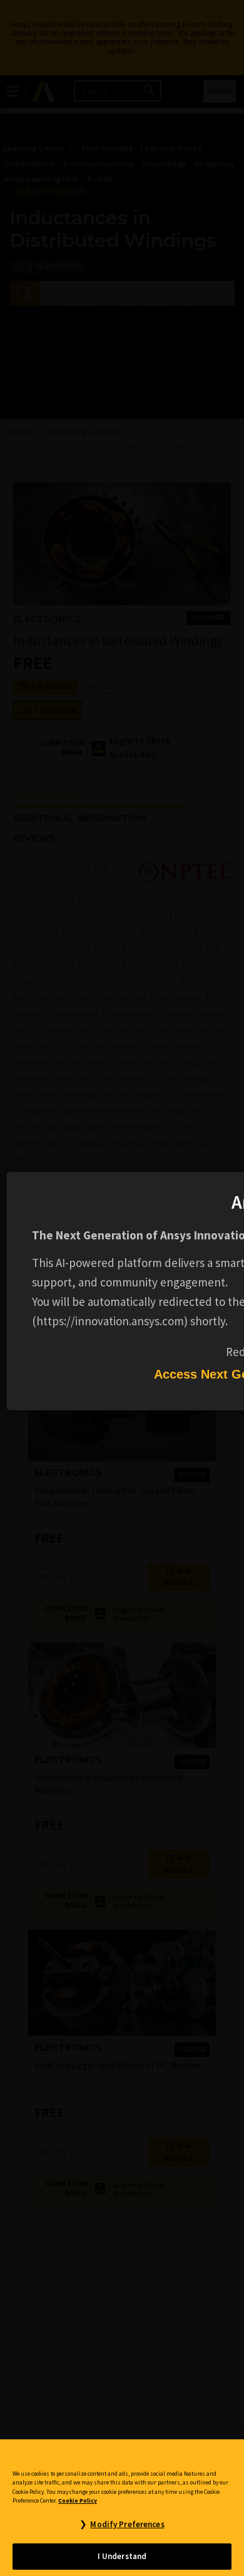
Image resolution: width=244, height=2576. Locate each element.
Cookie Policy (78, 2501)
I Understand (122, 2556)
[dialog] (122, 1288)
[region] (122, 2508)
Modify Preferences (127, 2524)
